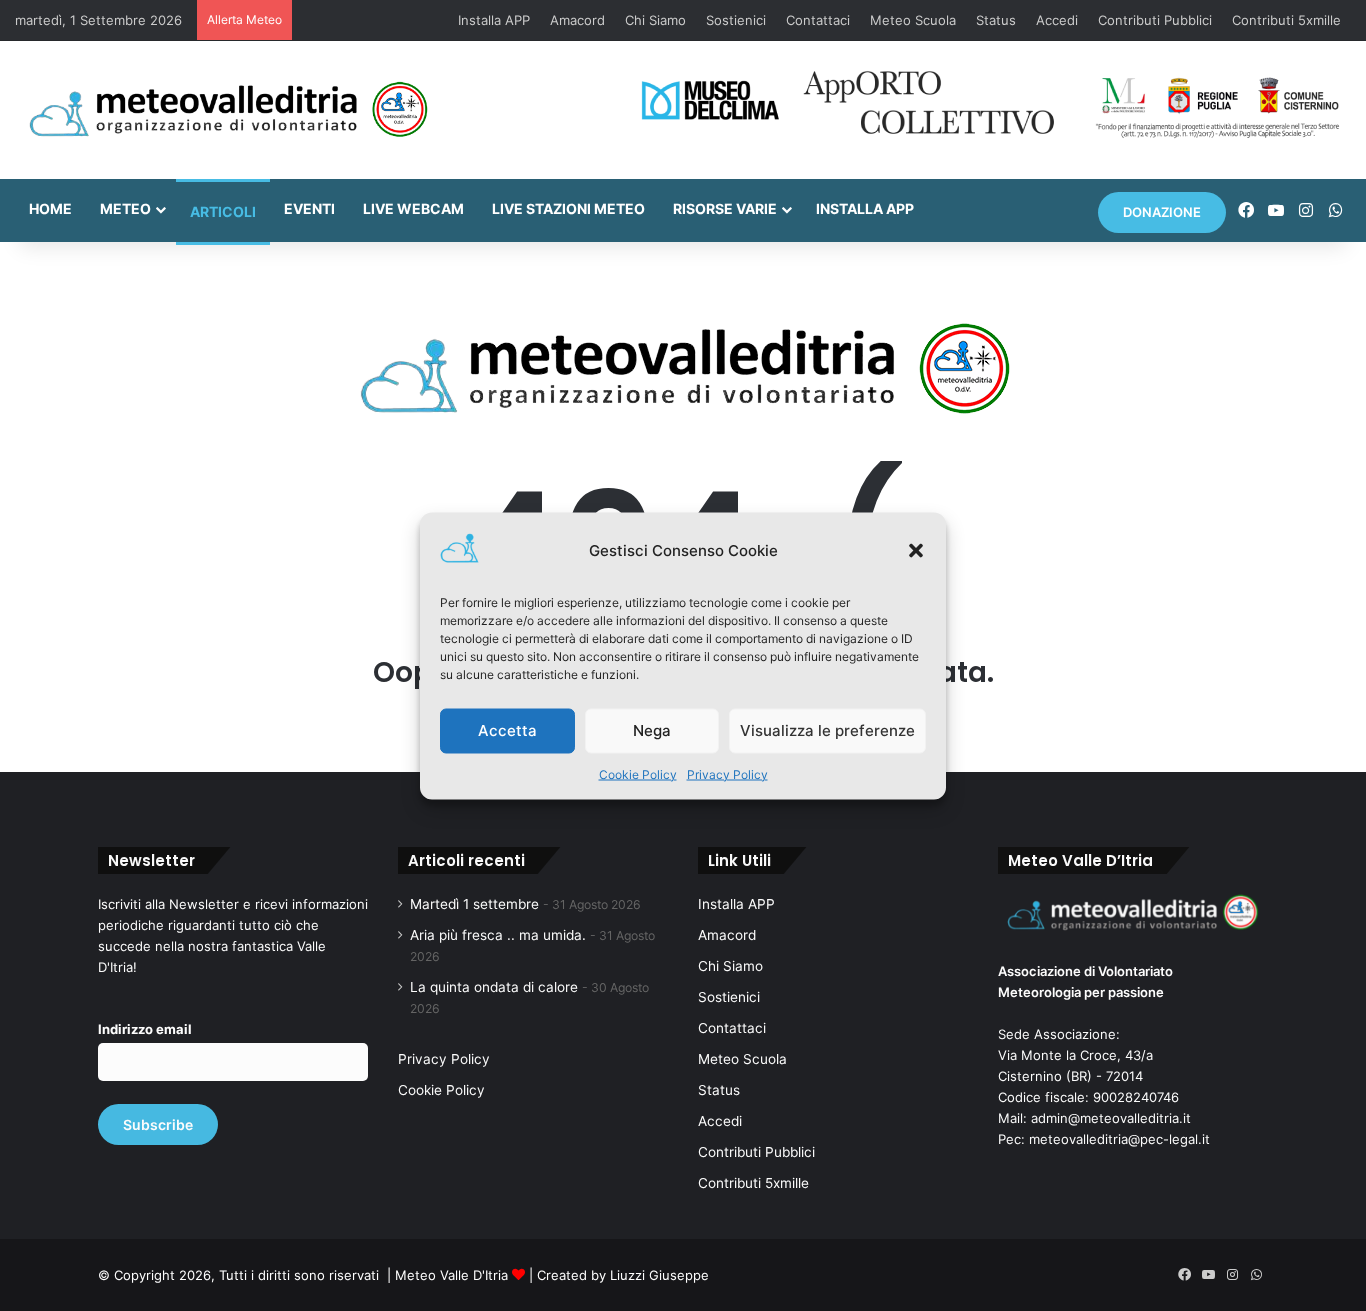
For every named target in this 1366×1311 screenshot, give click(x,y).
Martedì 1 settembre (474, 904)
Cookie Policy (638, 773)
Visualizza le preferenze (827, 730)
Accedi (1057, 20)
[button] (916, 550)
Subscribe (158, 1124)
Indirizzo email (145, 1029)
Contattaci (818, 20)
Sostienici (736, 20)
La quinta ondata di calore (494, 987)
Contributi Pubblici (1155, 20)
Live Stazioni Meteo (568, 208)
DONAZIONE (1162, 212)
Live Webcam (413, 208)
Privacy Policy (727, 773)
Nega (652, 730)
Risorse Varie (725, 208)
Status (996, 20)
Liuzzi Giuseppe (659, 1275)
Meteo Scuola (913, 20)
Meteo (125, 208)
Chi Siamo (655, 20)
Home (50, 208)
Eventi (309, 208)
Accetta (507, 730)
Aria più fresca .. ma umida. (498, 935)
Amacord (577, 20)
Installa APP (494, 20)
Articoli (223, 211)
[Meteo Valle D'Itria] (227, 110)
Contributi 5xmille (1286, 20)
